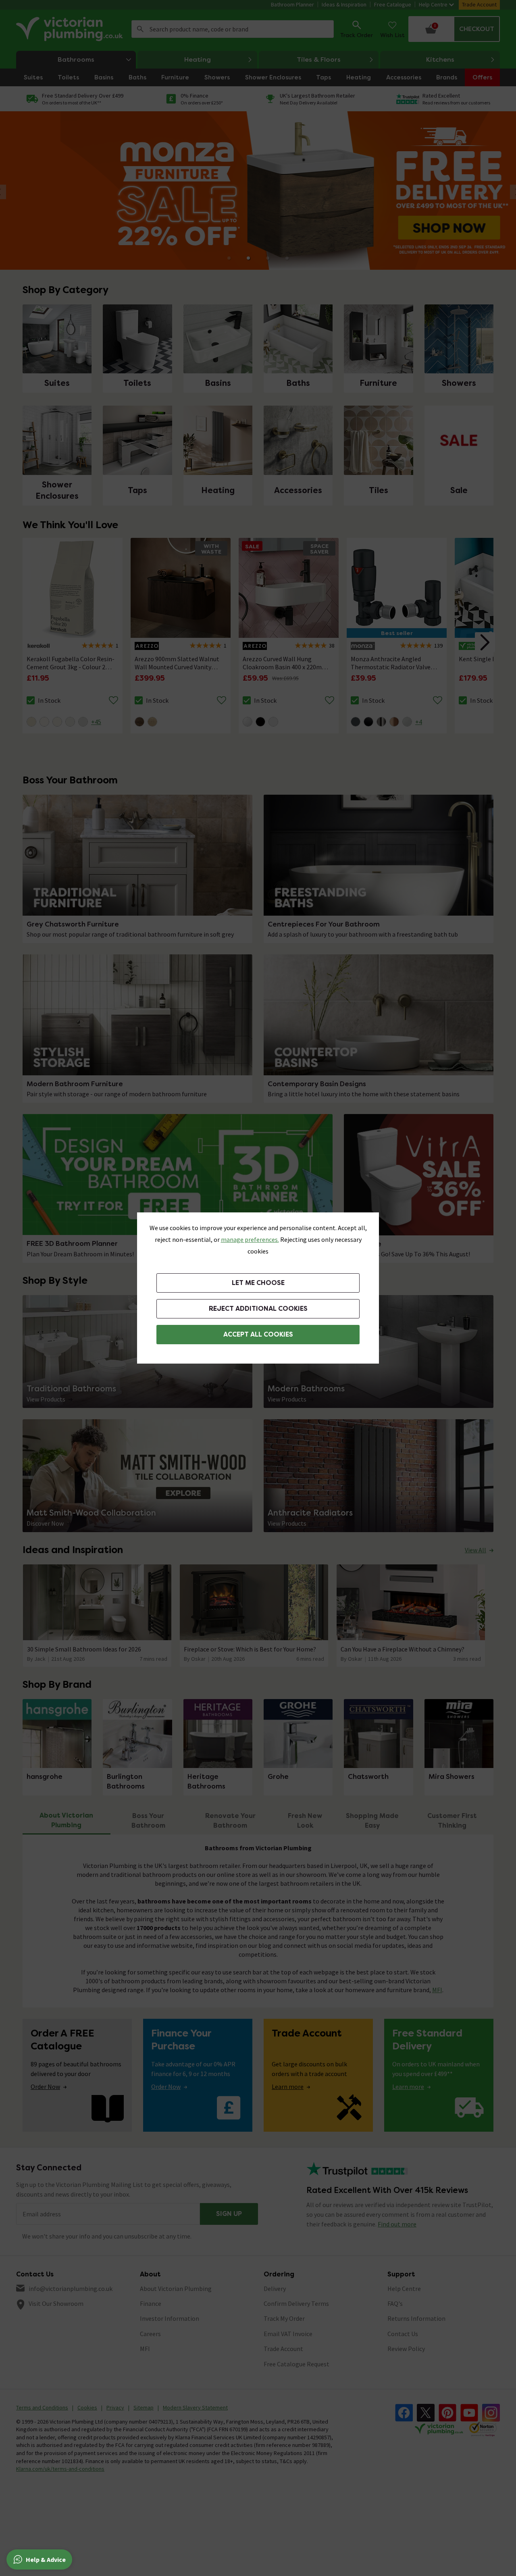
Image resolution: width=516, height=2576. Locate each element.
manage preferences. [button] (250, 1239)
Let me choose (258, 1283)
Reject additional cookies (258, 1309)
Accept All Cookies (258, 1334)
